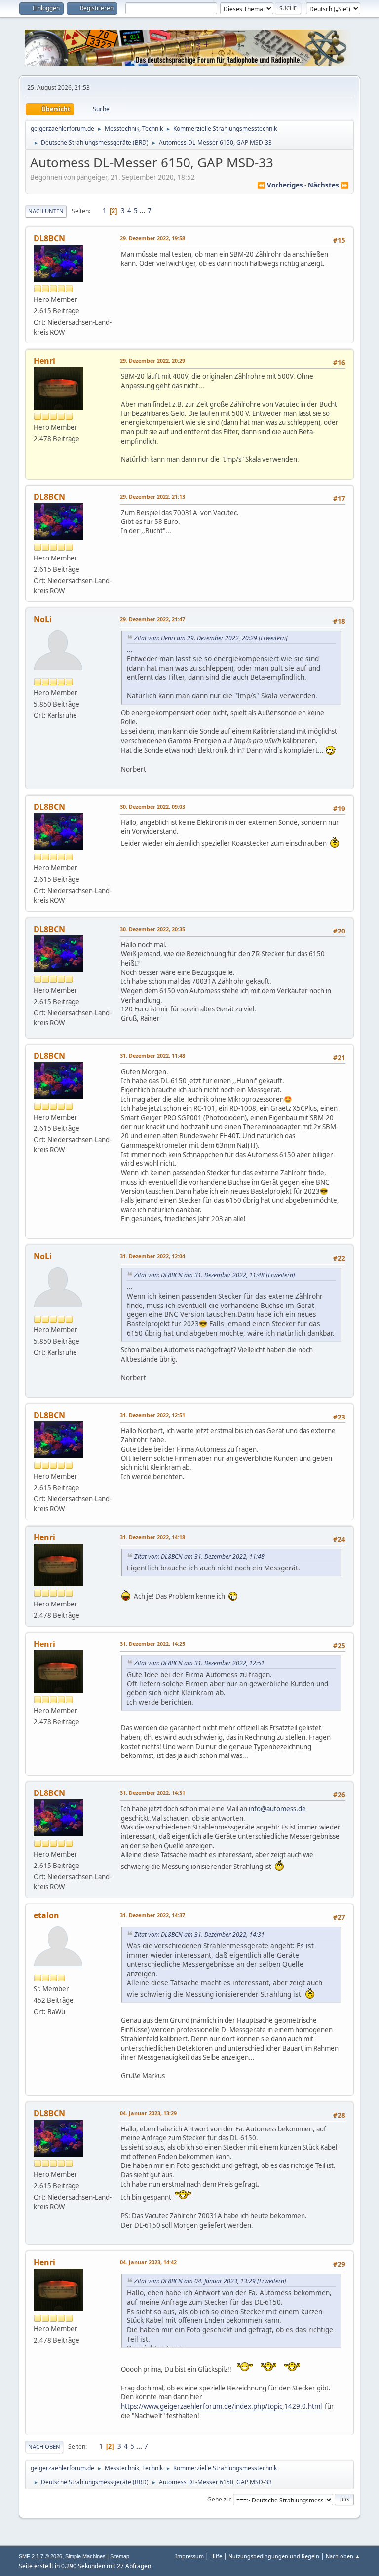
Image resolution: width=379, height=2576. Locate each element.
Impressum (189, 2556)
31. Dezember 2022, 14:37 (152, 1915)
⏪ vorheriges (280, 185)
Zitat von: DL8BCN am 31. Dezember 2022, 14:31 (199, 1934)
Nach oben (44, 2446)
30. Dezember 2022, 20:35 (152, 929)
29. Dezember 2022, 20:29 (152, 360)
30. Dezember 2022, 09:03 (152, 806)
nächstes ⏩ (328, 185)
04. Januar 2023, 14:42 (148, 2262)
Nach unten (46, 211)
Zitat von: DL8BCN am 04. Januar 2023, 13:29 (195, 2281)
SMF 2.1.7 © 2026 (40, 2556)
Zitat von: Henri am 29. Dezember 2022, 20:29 (196, 638)
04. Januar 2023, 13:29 (148, 2113)
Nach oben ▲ (343, 2556)
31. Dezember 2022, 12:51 (152, 1415)
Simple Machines (85, 2556)
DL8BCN (49, 238)
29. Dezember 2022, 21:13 (152, 497)
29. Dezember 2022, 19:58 (152, 238)
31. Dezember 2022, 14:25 (152, 1644)
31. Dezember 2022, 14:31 (152, 1793)
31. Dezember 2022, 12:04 (152, 1256)
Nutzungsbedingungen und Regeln (274, 2556)
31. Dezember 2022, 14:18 (152, 1537)
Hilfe (216, 2556)
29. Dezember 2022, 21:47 (152, 619)
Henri (44, 361)
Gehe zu (219, 2499)
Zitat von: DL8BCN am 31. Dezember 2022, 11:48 (199, 1275)
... (143, 211)
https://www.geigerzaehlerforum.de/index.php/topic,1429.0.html (221, 2406)
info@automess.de (277, 1809)
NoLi (43, 619)
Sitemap (120, 2556)
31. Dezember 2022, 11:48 (152, 1056)
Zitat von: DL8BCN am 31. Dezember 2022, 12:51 (199, 1663)
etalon (46, 1915)
